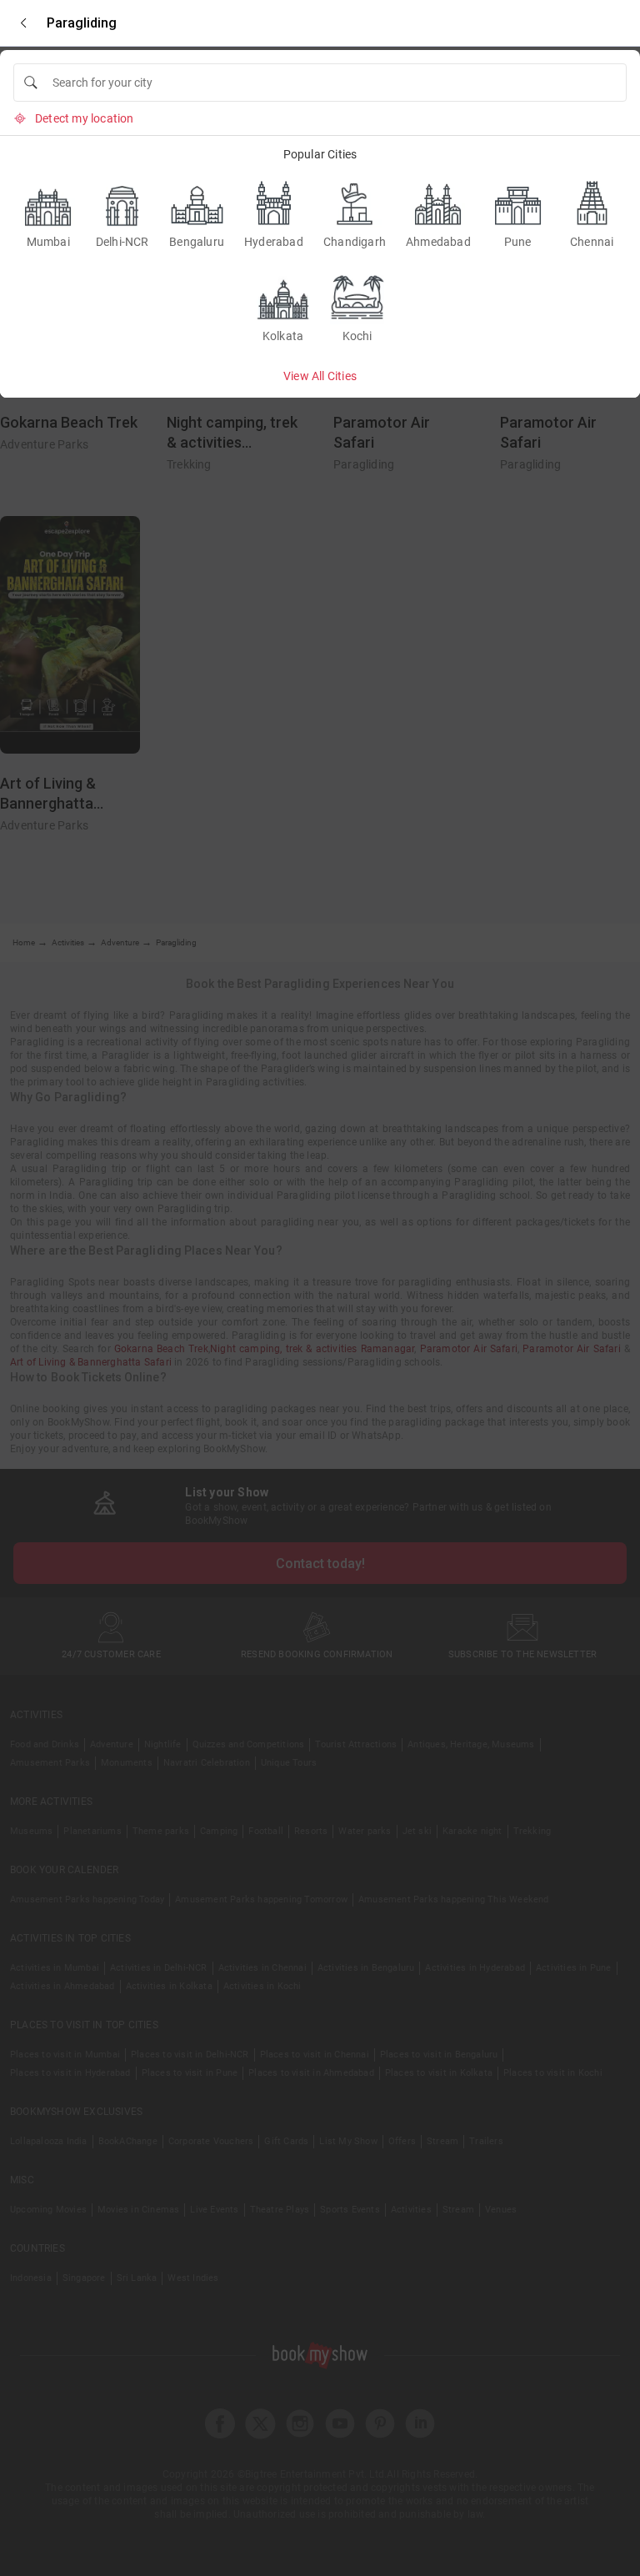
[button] (23, 23)
